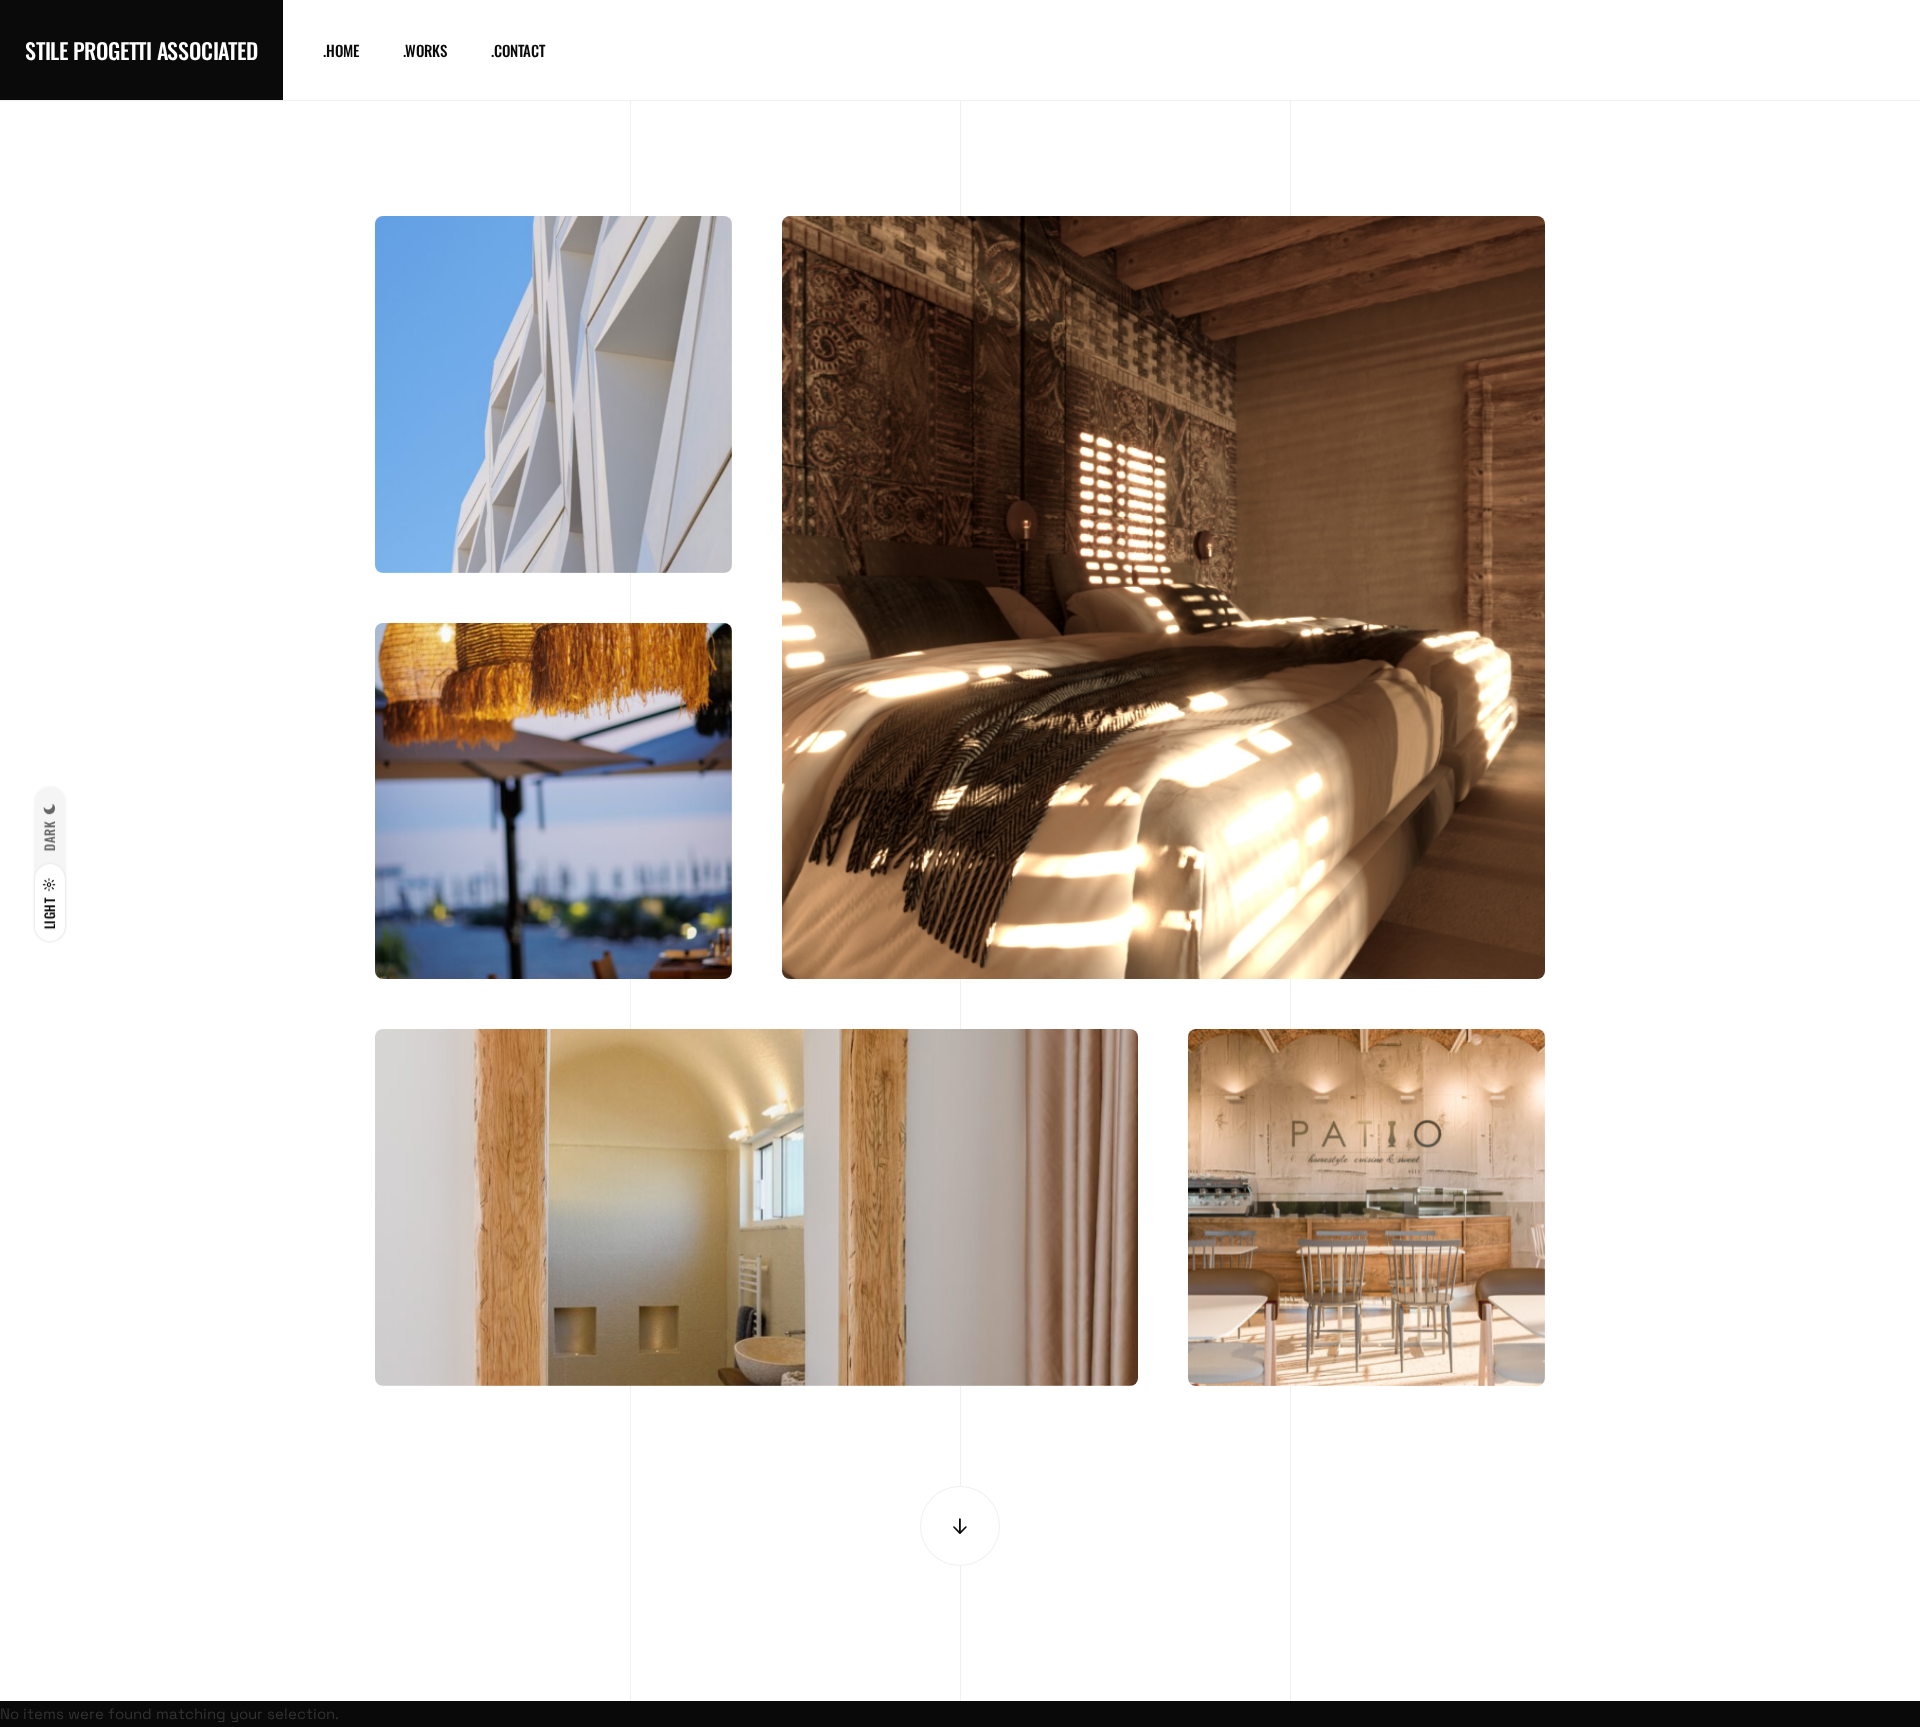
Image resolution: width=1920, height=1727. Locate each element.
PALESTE (553, 891)
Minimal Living (757, 1298)
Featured (553, 518)
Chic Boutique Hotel (553, 484)
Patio (1366, 1298)
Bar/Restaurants (553, 925)
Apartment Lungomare (1163, 891)
